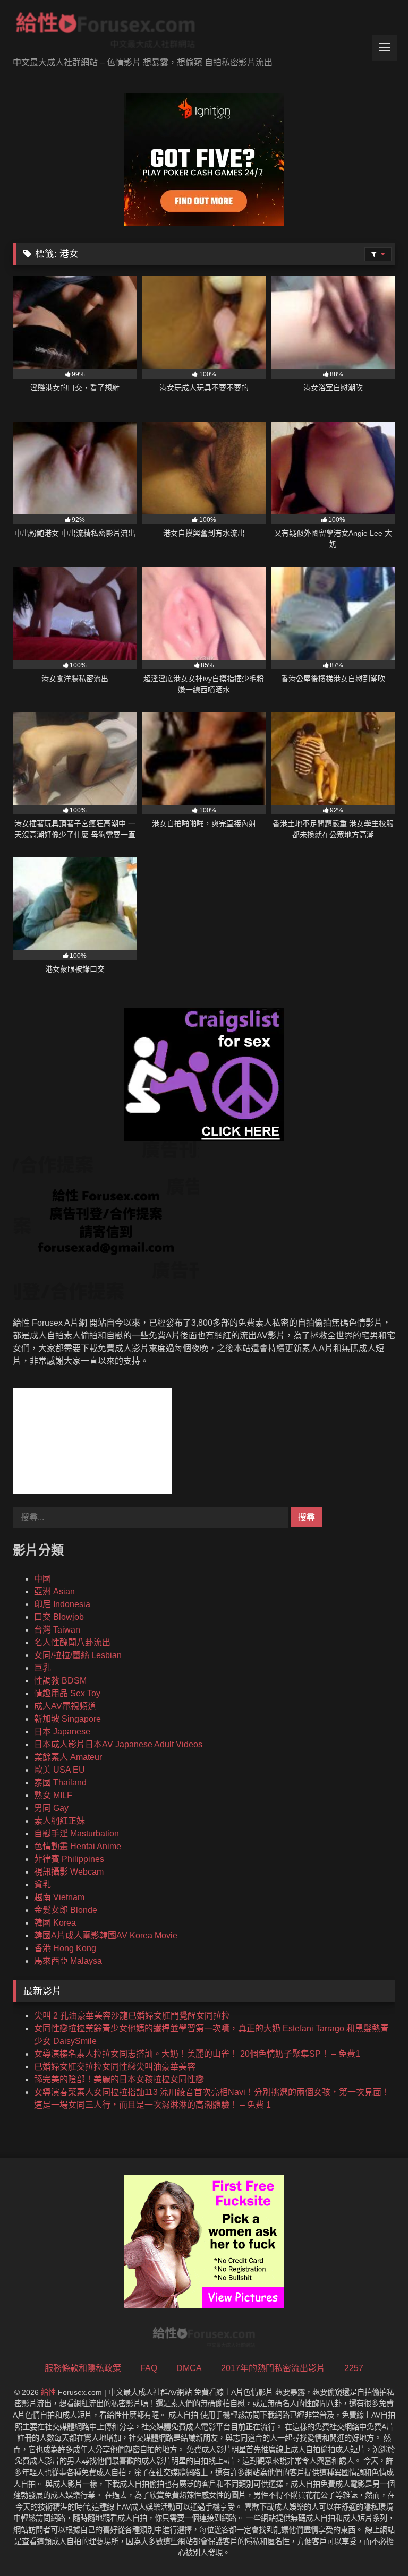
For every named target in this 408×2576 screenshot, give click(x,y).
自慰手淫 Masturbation (76, 1834)
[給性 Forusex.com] (204, 32)
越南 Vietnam (59, 1897)
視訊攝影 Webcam (69, 1872)
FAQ (149, 2368)
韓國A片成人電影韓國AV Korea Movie (106, 1935)
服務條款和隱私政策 (83, 2368)
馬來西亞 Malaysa (68, 1961)
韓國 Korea (55, 1923)
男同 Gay (51, 1808)
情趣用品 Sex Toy (67, 1693)
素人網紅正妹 (59, 1821)
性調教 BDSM (60, 1681)
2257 (354, 2368)
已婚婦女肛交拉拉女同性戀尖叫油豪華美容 (115, 2067)
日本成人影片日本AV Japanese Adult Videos (118, 1744)
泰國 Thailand (60, 1783)
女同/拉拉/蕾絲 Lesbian (78, 1655)
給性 (48, 2392)
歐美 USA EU (59, 1770)
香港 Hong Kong (65, 1948)
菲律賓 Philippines (69, 1859)
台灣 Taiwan (57, 1630)
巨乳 (42, 1668)
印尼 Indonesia (62, 1604)
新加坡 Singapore (67, 1719)
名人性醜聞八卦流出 (72, 1642)
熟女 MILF (53, 1795)
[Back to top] (375, 2544)
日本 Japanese (62, 1732)
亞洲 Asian (54, 1591)
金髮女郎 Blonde (66, 1910)
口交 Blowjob (59, 1617)
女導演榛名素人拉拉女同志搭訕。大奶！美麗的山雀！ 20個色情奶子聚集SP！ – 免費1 (197, 2054)
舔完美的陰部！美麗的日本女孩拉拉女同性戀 (119, 2079)
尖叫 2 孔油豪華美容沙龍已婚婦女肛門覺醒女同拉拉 (132, 2016)
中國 (42, 1579)
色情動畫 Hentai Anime (78, 1846)
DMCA (189, 2368)
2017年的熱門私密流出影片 (273, 2368)
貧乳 (42, 1884)
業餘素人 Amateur (68, 1757)
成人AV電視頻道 (65, 1706)
